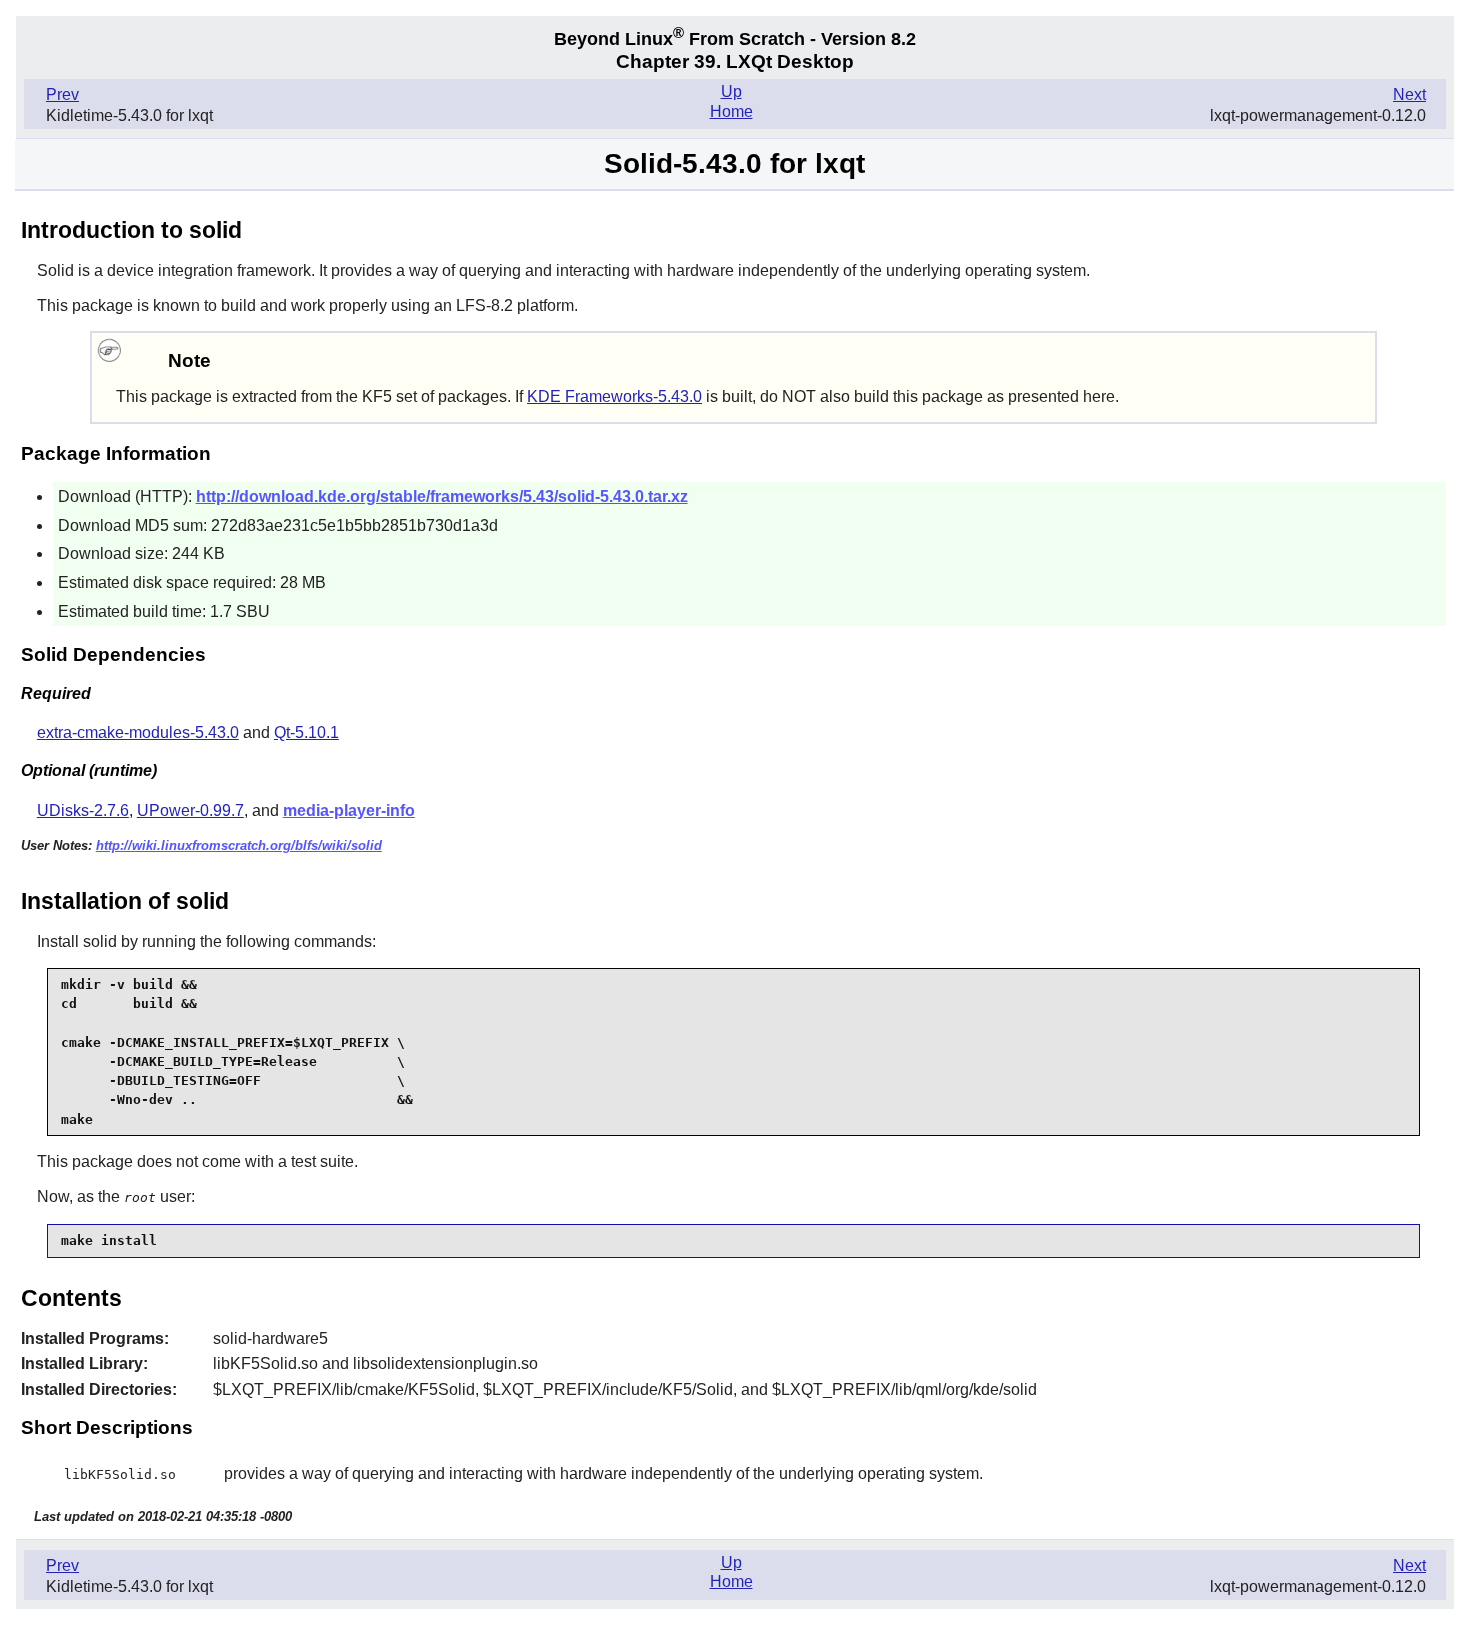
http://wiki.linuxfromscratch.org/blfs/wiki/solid (239, 845)
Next (1409, 94)
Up (731, 91)
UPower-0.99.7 (190, 810)
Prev (62, 94)
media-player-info (349, 810)
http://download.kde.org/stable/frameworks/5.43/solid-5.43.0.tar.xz (442, 496)
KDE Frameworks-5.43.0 (614, 396)
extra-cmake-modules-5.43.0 (138, 732)
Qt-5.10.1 (306, 732)
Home (731, 111)
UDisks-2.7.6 (83, 810)
